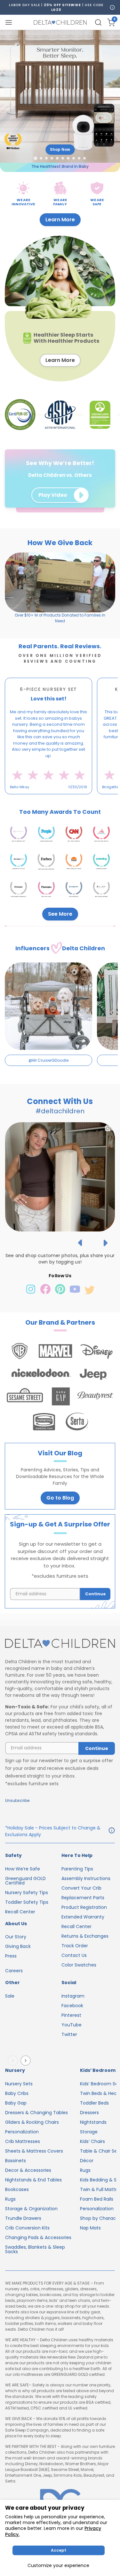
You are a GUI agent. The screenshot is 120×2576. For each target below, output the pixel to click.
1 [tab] (34, 799)
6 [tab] (53, 799)
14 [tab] (84, 799)
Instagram (73, 1996)
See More (60, 914)
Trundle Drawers (23, 2218)
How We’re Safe (23, 1869)
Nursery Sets (19, 2084)
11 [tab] (73, 799)
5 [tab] (50, 799)
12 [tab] (76, 799)
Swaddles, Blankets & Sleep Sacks (35, 2249)
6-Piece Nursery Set (48, 689)
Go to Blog (60, 1498)
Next (27, 2061)
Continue (95, 1594)
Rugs (10, 2199)
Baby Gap (16, 2103)
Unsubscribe (17, 1800)
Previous (14, 2061)
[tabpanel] (48, 736)
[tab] (35, 158)
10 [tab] (69, 799)
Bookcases (17, 2189)
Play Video (53, 495)
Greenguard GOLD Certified (25, 1881)
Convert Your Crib (81, 1888)
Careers (14, 1971)
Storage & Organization (31, 2209)
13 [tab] (80, 799)
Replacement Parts (83, 1898)
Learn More (60, 220)
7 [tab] (57, 799)
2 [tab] (38, 799)
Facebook (72, 2006)
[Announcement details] (112, 1831)
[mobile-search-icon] (98, 22)
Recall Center (20, 1912)
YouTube (72, 2025)
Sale (10, 1996)
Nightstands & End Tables (33, 2180)
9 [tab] (65, 799)
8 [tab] (61, 799)
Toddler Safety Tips (27, 1902)
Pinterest (71, 2015)
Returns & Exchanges (85, 1936)
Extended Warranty (83, 1917)
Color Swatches (79, 1965)
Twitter (69, 2034)
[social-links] (31, 1293)
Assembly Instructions (86, 1878)
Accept (59, 2550)
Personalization (22, 2132)
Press (11, 1956)
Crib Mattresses (23, 2141)
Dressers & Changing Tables (36, 2113)
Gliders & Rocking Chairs (32, 2122)
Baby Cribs (17, 2093)
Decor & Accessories (28, 2170)
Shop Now (60, 149)
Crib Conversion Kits (27, 2228)
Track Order (75, 1946)
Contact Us (74, 1955)
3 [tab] (42, 799)
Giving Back (18, 1946)
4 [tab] (46, 799)
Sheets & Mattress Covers (34, 2151)
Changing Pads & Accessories (38, 2237)
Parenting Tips (77, 1869)
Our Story (16, 1937)
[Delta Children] (60, 1644)
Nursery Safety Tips (27, 1893)
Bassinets (16, 2161)
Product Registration (84, 1907)
